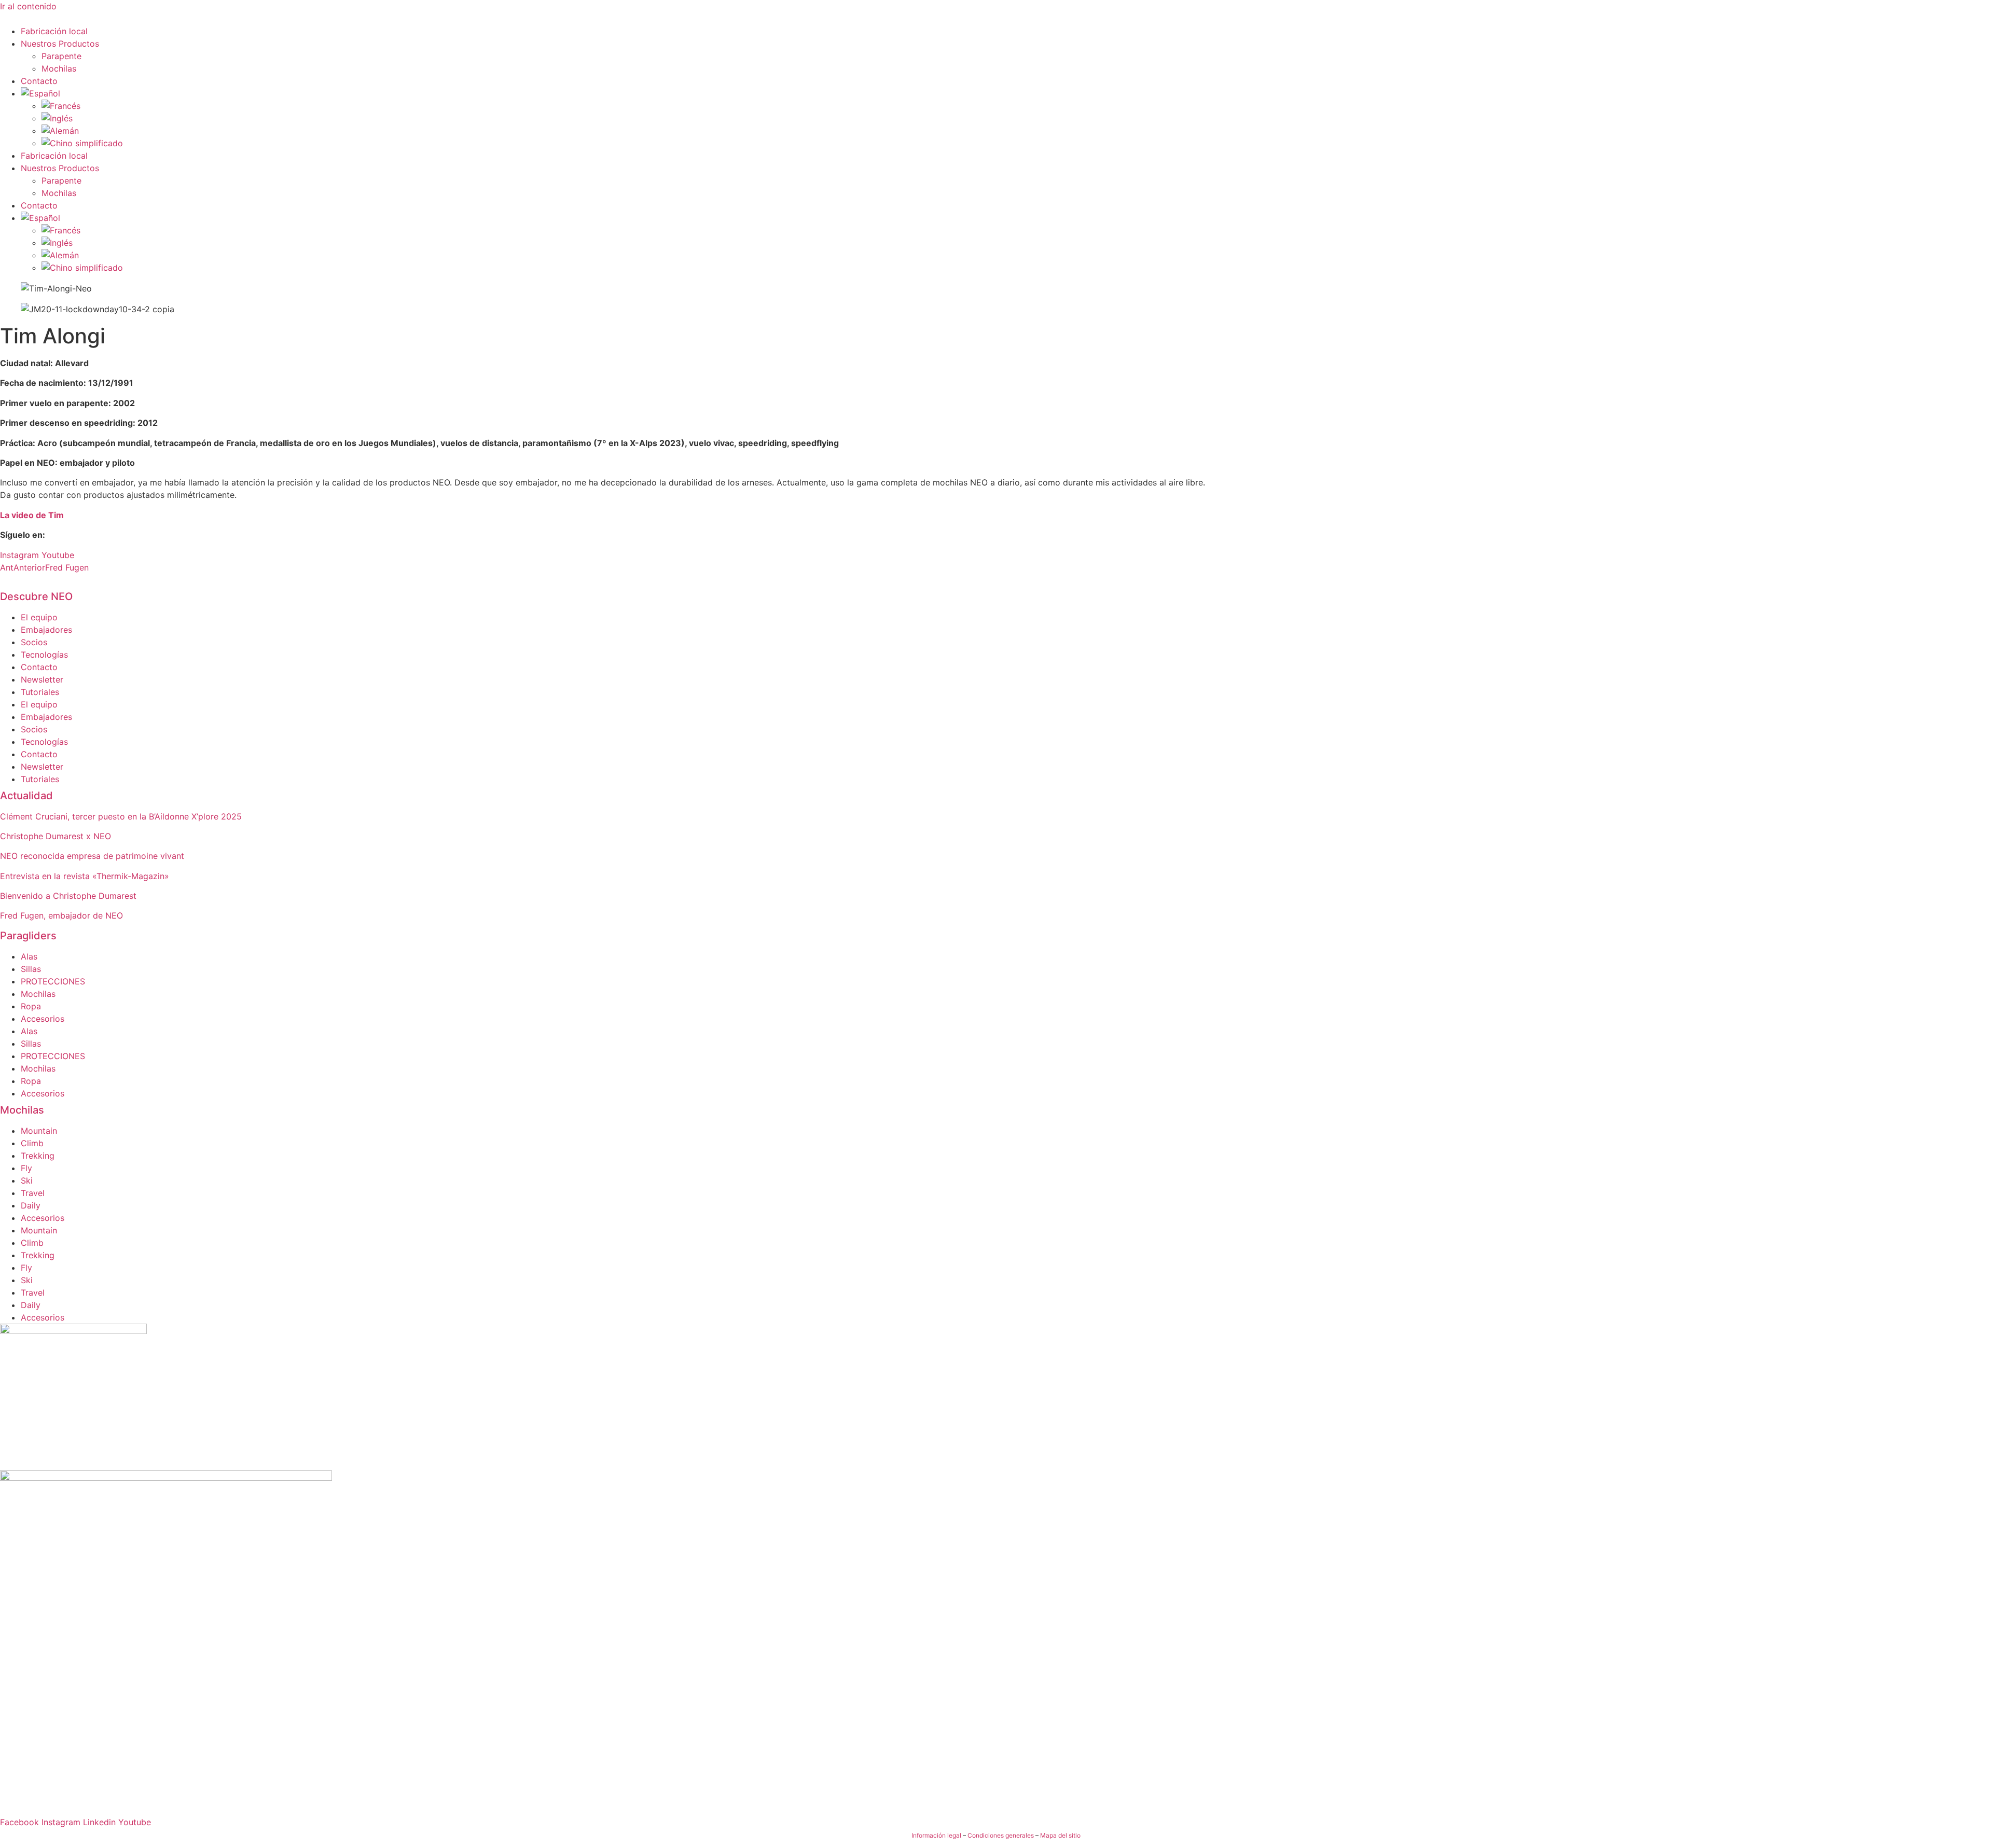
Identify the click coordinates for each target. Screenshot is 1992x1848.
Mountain (39, 1131)
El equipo (39, 617)
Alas (29, 956)
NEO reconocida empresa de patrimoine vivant (92, 856)
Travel (33, 1193)
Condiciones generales (1001, 1835)
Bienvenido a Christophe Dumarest (68, 896)
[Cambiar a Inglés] (1017, 118)
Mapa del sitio (1060, 1835)
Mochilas (59, 68)
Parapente (61, 56)
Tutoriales (40, 692)
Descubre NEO (36, 596)
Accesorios (43, 1019)
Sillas (31, 969)
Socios (34, 642)
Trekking (38, 1156)
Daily (31, 1205)
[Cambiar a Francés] (1017, 106)
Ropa (31, 1006)
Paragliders (28, 936)
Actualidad (26, 796)
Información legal (936, 1835)
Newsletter (42, 679)
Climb (32, 1143)
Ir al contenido (28, 6)
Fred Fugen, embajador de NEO (61, 915)
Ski (27, 1180)
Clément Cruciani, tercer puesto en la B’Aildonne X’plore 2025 (121, 816)
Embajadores (46, 630)
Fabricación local (54, 31)
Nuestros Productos (60, 44)
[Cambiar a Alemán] (1017, 131)
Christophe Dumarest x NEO (56, 836)
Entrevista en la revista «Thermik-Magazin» (85, 876)
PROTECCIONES (53, 981)
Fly (26, 1168)
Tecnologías (44, 655)
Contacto (39, 81)
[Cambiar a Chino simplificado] (1017, 143)
